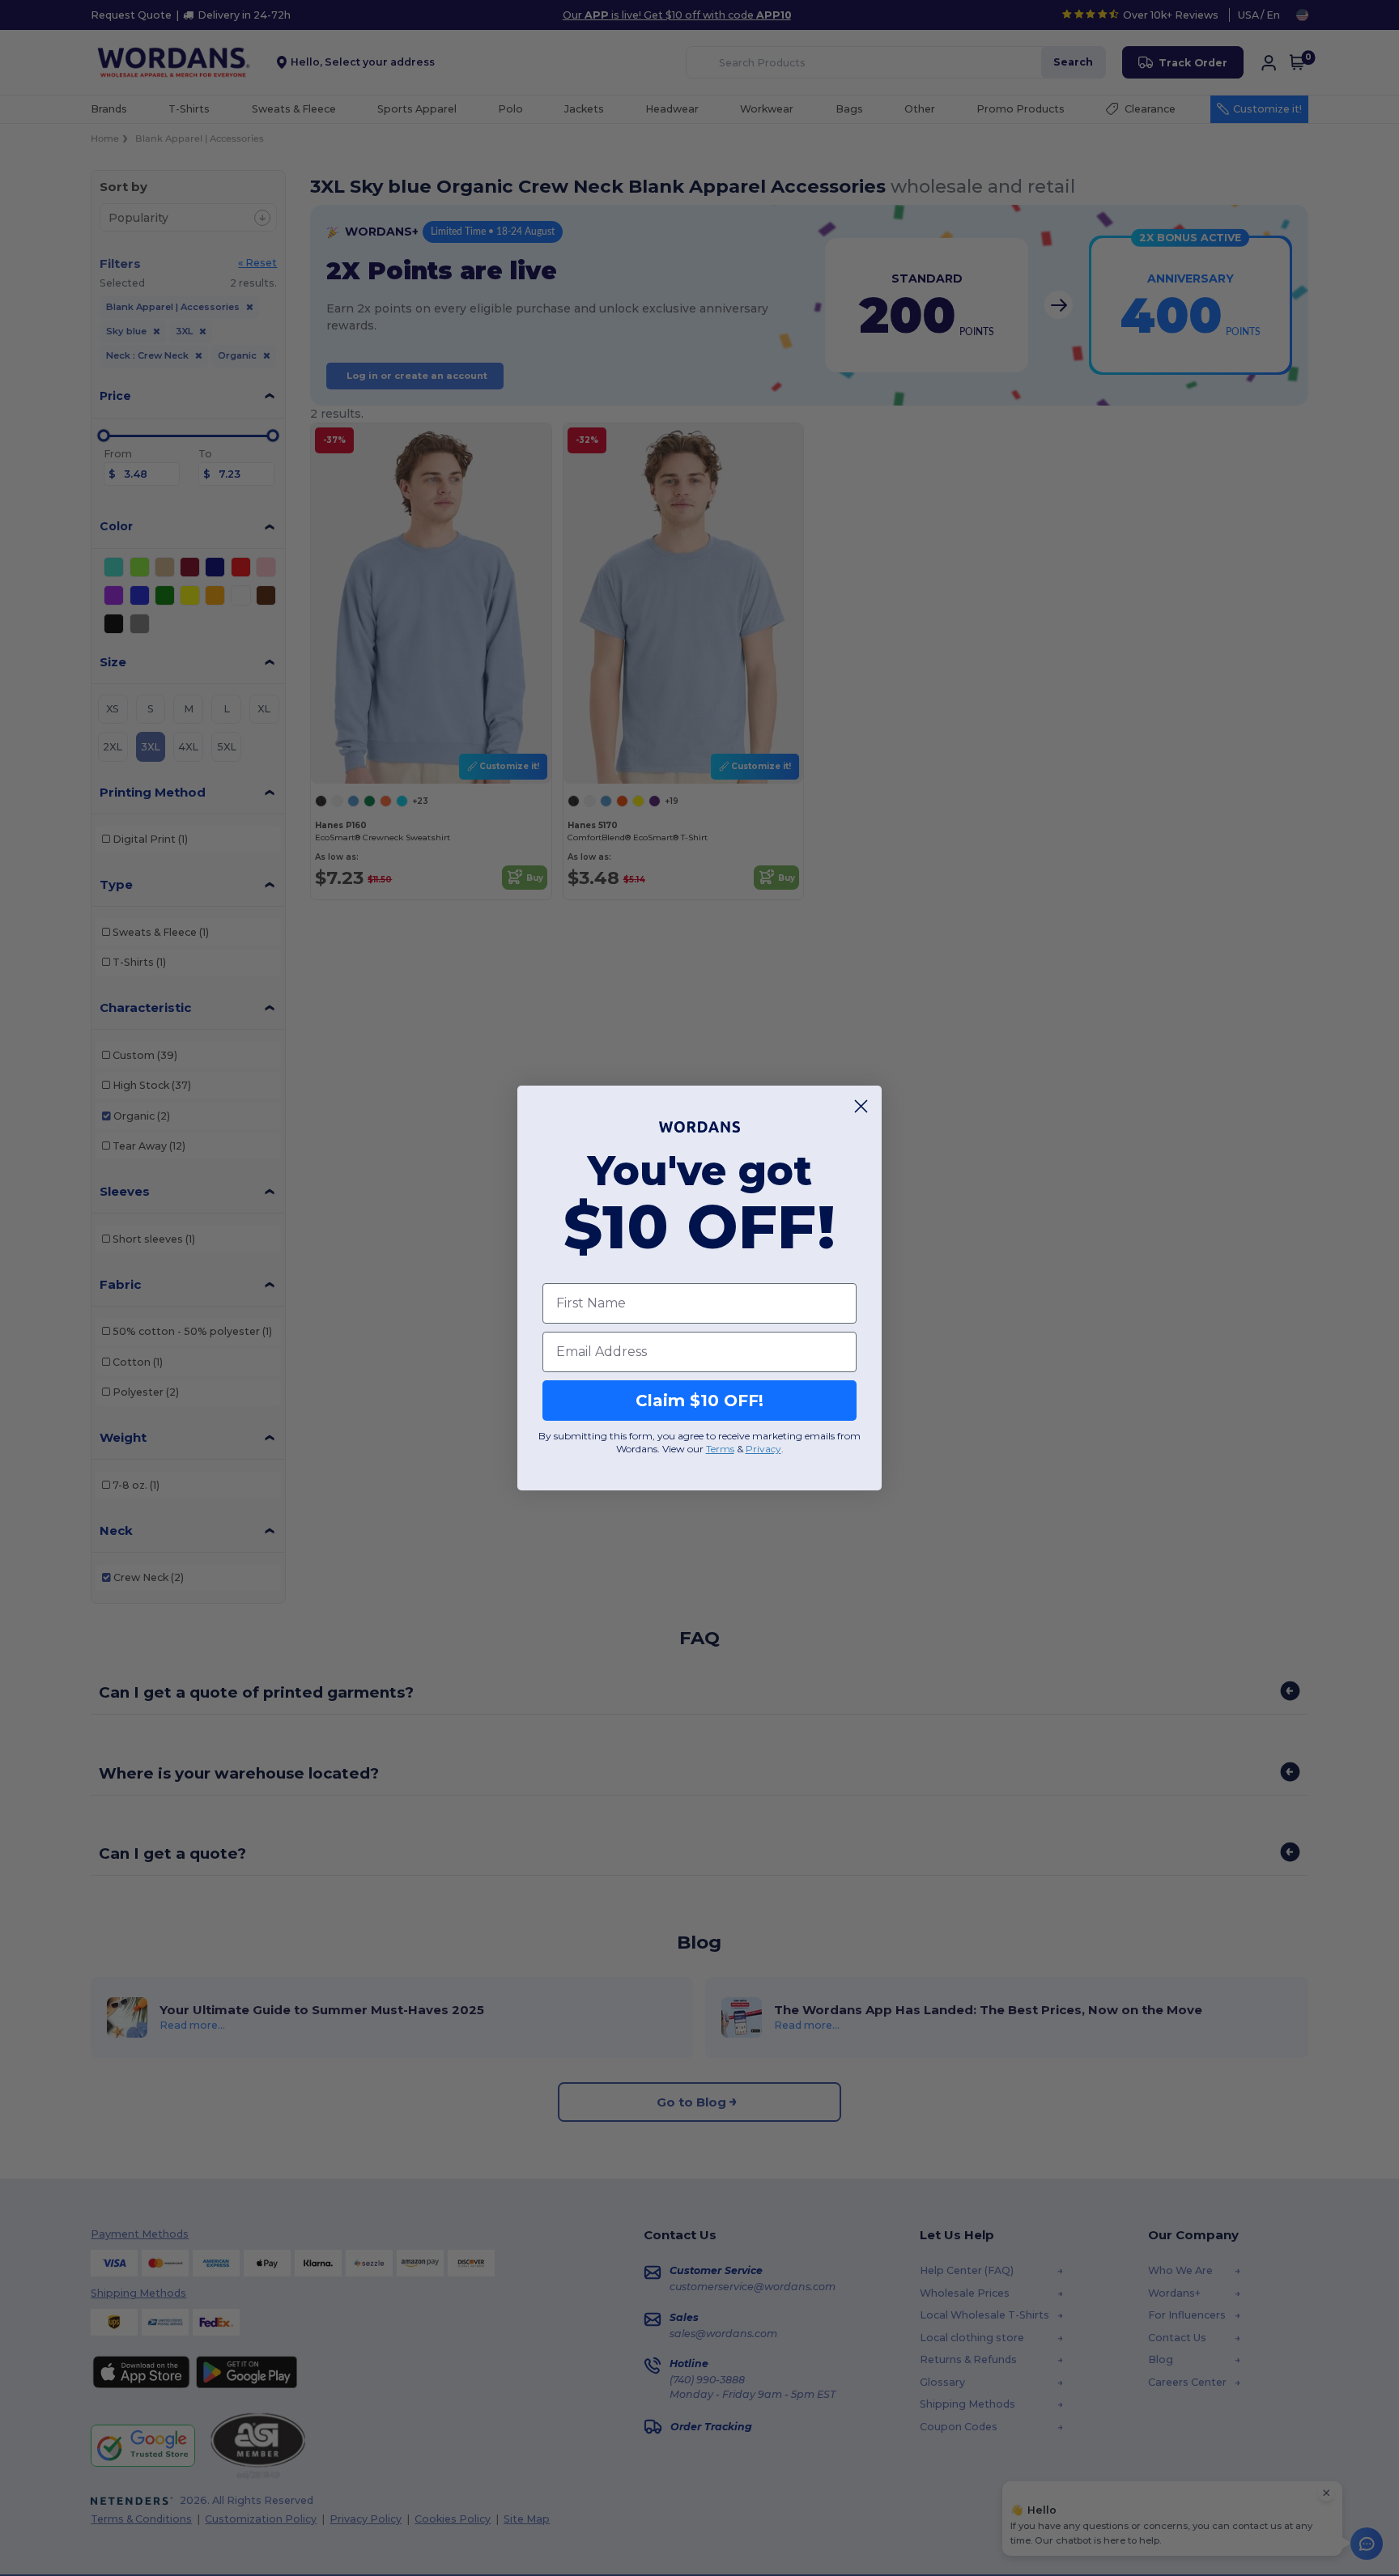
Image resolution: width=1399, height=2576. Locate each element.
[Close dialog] (861, 1106)
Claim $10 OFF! (699, 1401)
